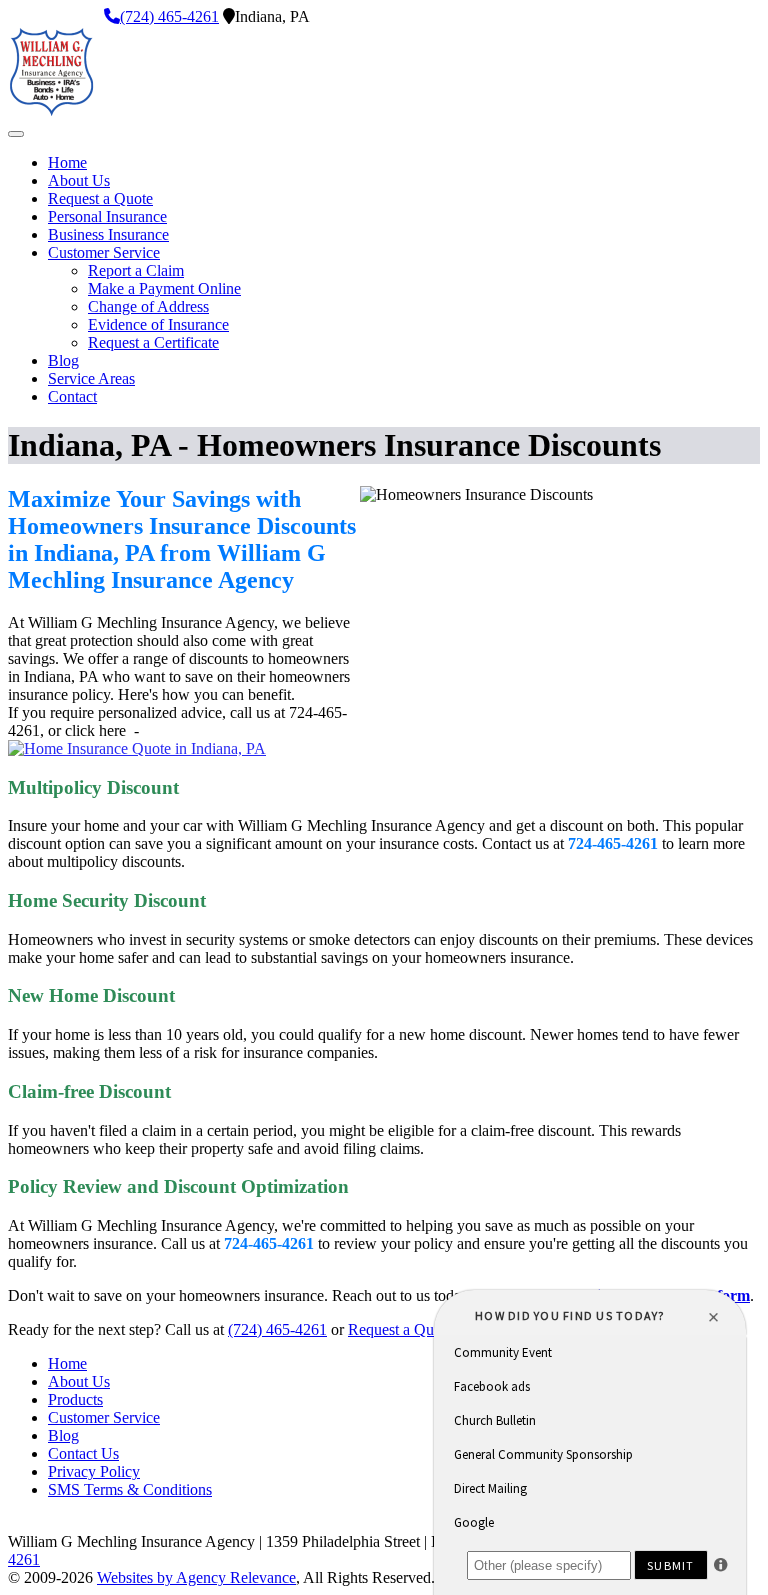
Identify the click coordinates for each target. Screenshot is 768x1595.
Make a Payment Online (164, 288)
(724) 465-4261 (169, 16)
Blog (63, 360)
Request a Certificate (153, 342)
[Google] (94, 16)
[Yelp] (78, 16)
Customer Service (104, 252)
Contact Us (83, 1453)
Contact (72, 396)
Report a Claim (136, 270)
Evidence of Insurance (158, 324)
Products (75, 1399)
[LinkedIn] (46, 16)
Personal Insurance (107, 216)
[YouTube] (62, 16)
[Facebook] (14, 16)
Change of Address (148, 306)
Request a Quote (100, 198)
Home (67, 162)
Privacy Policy (94, 1471)
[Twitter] (30, 16)
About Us (79, 180)
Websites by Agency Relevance (196, 1577)
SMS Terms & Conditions (130, 1489)
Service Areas (91, 378)
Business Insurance (108, 234)
